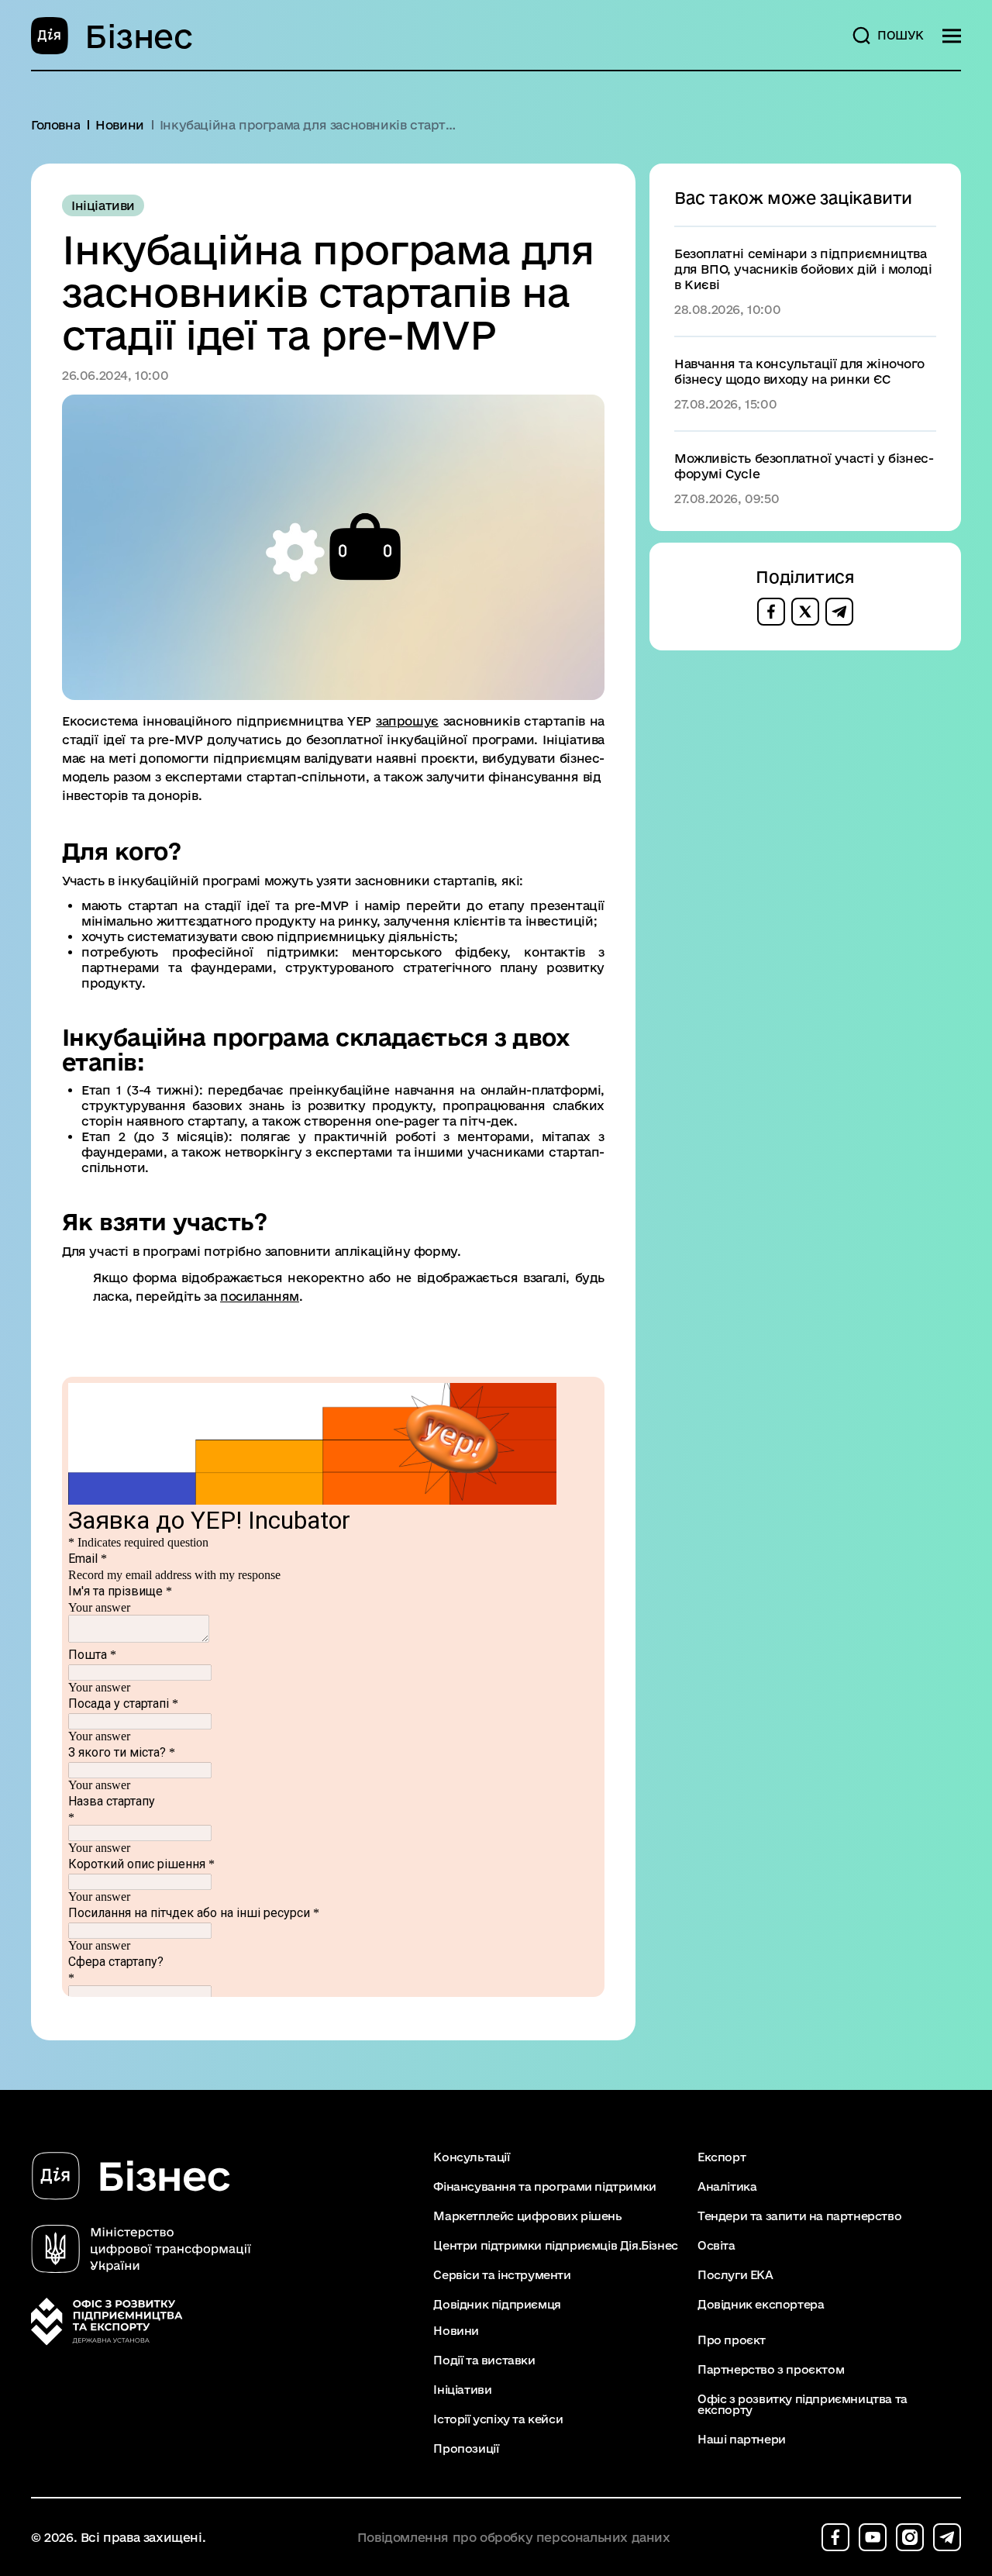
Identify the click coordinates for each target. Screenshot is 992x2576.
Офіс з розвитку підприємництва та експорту (803, 2405)
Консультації (471, 2157)
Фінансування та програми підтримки (544, 2187)
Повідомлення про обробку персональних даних (514, 2538)
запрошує (407, 721)
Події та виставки (484, 2360)
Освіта (716, 2246)
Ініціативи (462, 2390)
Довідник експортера (761, 2305)
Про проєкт (732, 2340)
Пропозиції (466, 2449)
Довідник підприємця (497, 2305)
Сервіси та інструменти (502, 2275)
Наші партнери (742, 2440)
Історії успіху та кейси (498, 2419)
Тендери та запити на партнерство (799, 2216)
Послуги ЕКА (735, 2275)
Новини (456, 2331)
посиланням (260, 1296)
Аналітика (727, 2187)
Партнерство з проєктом (771, 2370)
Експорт (722, 2157)
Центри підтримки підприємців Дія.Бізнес (555, 2246)
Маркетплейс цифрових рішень (527, 2216)
